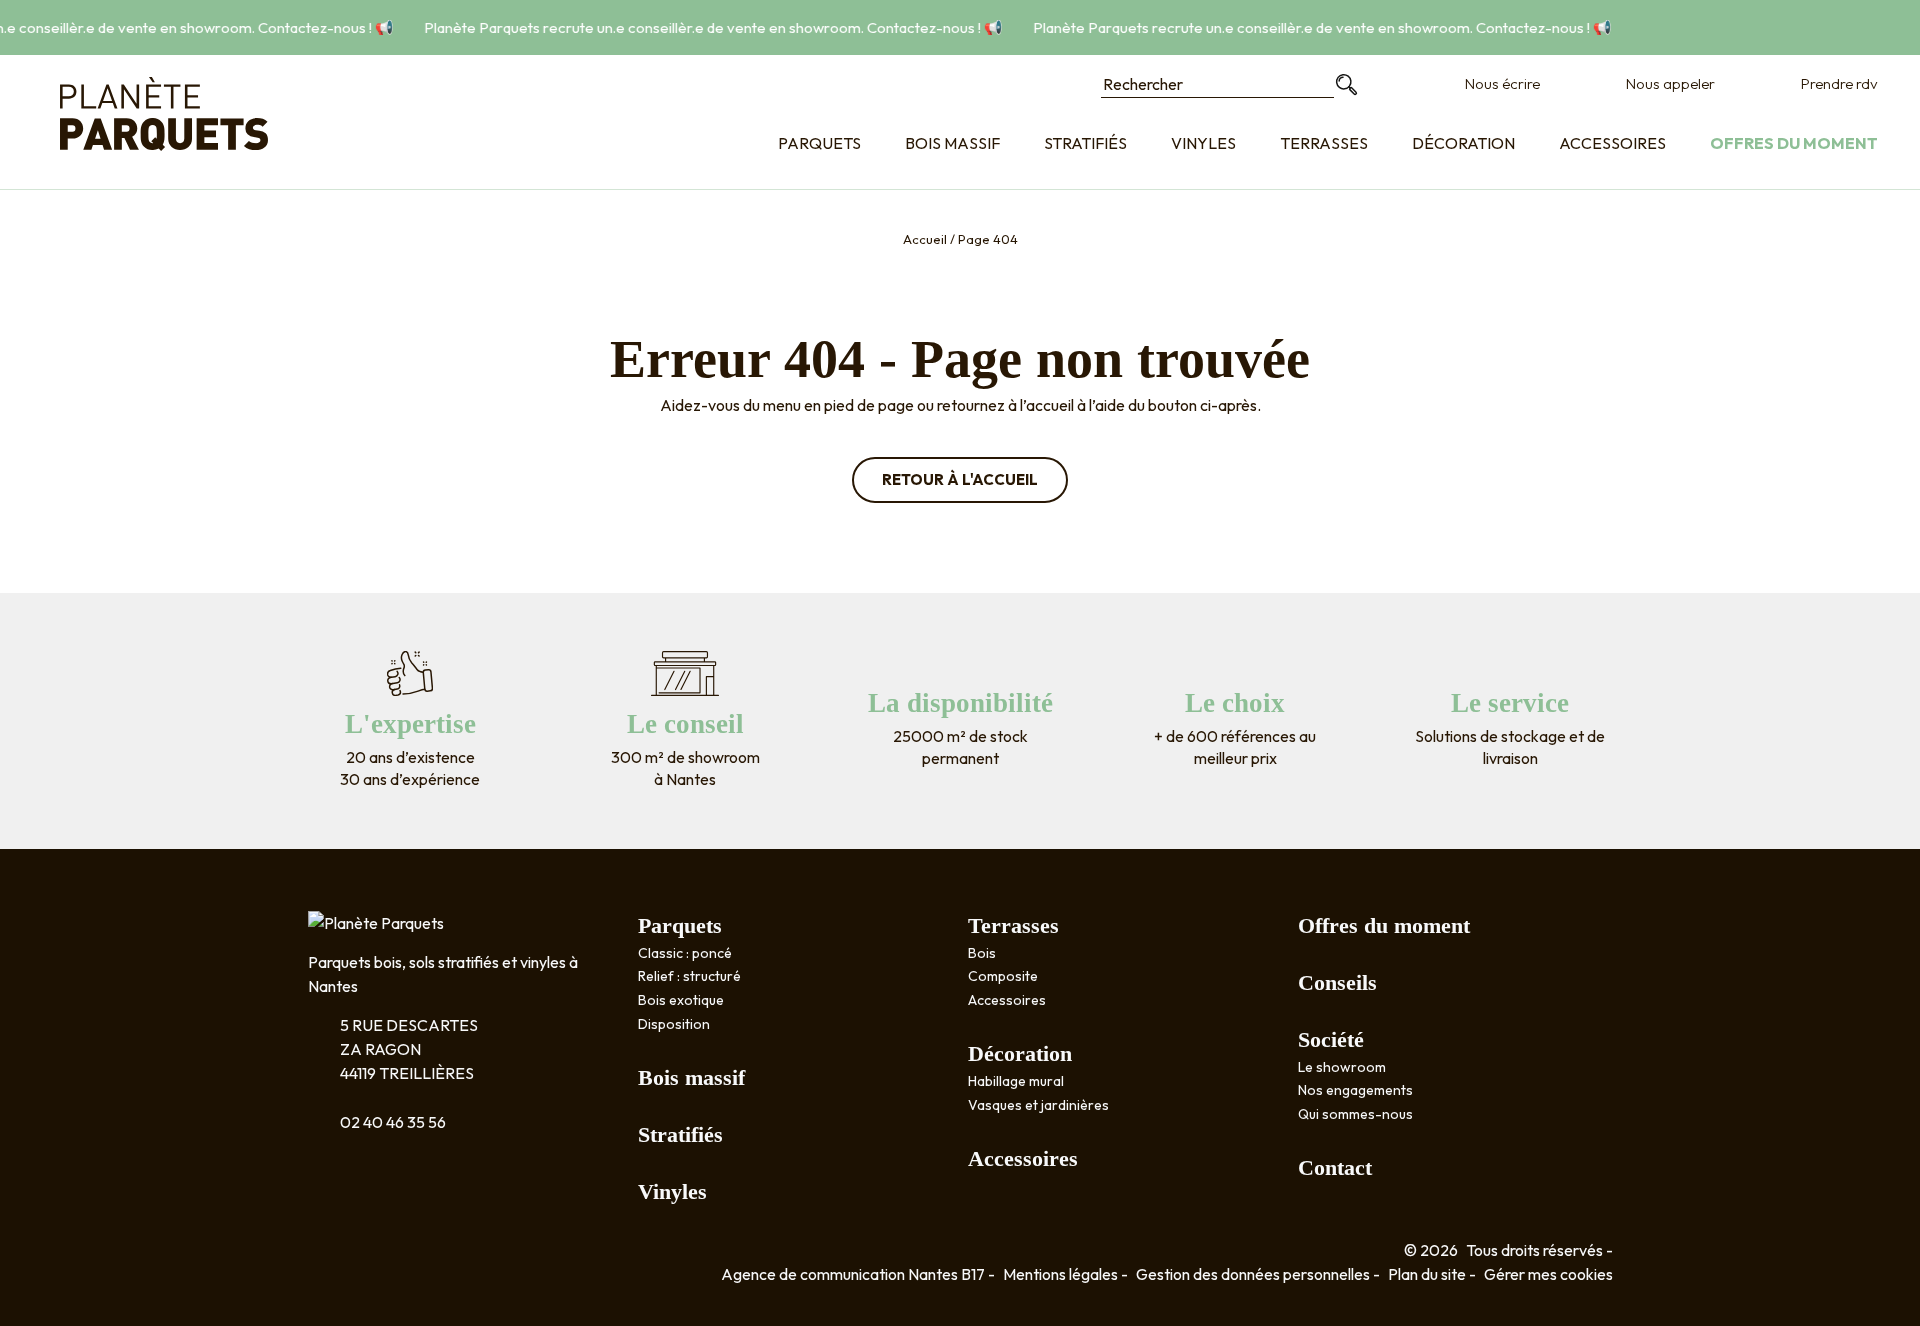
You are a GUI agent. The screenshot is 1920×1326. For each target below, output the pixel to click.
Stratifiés (1085, 143)
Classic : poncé (685, 953)
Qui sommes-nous (1355, 1114)
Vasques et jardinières (1038, 1105)
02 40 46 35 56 (393, 1122)
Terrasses (1324, 143)
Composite (1003, 976)
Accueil (925, 239)
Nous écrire (1502, 83)
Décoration (1463, 143)
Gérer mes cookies (1548, 1274)
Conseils (1337, 982)
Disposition (674, 1024)
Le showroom (1342, 1067)
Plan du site (1427, 1274)
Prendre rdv (1839, 83)
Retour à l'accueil (960, 479)
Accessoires (1612, 143)
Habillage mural (1016, 1081)
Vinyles (1203, 143)
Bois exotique (681, 1000)
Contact (1335, 1167)
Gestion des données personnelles (1253, 1274)
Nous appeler (1670, 83)
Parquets (819, 143)
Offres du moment (1794, 143)
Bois (982, 953)
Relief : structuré (689, 976)
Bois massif (952, 143)
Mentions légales (1060, 1274)
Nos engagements (1355, 1090)
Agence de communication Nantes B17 (853, 1274)
